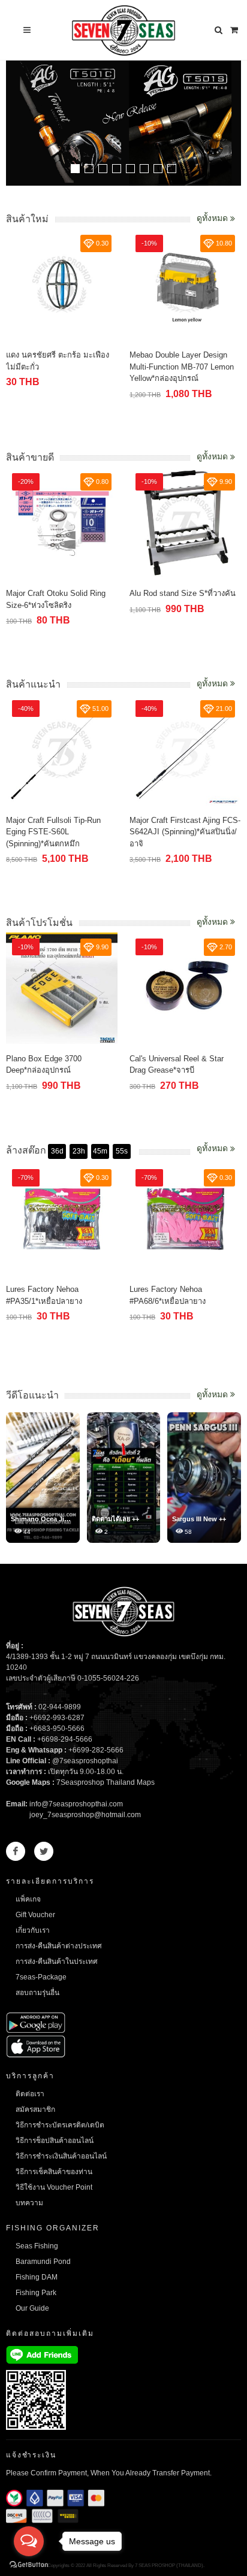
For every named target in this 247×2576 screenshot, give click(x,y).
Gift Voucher (35, 1915)
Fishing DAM (37, 2277)
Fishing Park (36, 2293)
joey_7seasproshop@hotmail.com (85, 1815)
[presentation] (230, 125)
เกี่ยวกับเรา (33, 1930)
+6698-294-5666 (65, 1739)
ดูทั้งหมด (213, 218)
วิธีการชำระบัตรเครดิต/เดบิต (60, 2125)
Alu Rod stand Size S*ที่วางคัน (183, 593)
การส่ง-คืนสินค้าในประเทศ (57, 1961)
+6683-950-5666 (57, 1729)
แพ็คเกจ (28, 1899)
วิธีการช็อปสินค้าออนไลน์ (55, 2141)
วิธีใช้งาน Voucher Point (54, 2187)
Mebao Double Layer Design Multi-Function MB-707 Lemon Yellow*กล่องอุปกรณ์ (182, 367)
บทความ (29, 2203)
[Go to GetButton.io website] (29, 2564)
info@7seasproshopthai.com (76, 1804)
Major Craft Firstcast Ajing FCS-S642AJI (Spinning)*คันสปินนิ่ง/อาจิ (185, 832)
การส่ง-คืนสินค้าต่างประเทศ (59, 1946)
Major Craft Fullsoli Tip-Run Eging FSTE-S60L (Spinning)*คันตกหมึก (53, 832)
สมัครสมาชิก (35, 2109)
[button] (75, 169)
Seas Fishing (37, 2246)
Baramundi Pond (43, 2262)
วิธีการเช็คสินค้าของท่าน (54, 2172)
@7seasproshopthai (85, 1761)
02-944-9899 (60, 1707)
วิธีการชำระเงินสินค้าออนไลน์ (61, 2156)
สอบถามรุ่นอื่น (37, 1993)
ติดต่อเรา (30, 2094)
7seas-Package (41, 1977)
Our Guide (32, 2308)
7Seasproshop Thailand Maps (106, 1782)
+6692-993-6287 (57, 1718)
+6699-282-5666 (96, 1750)
